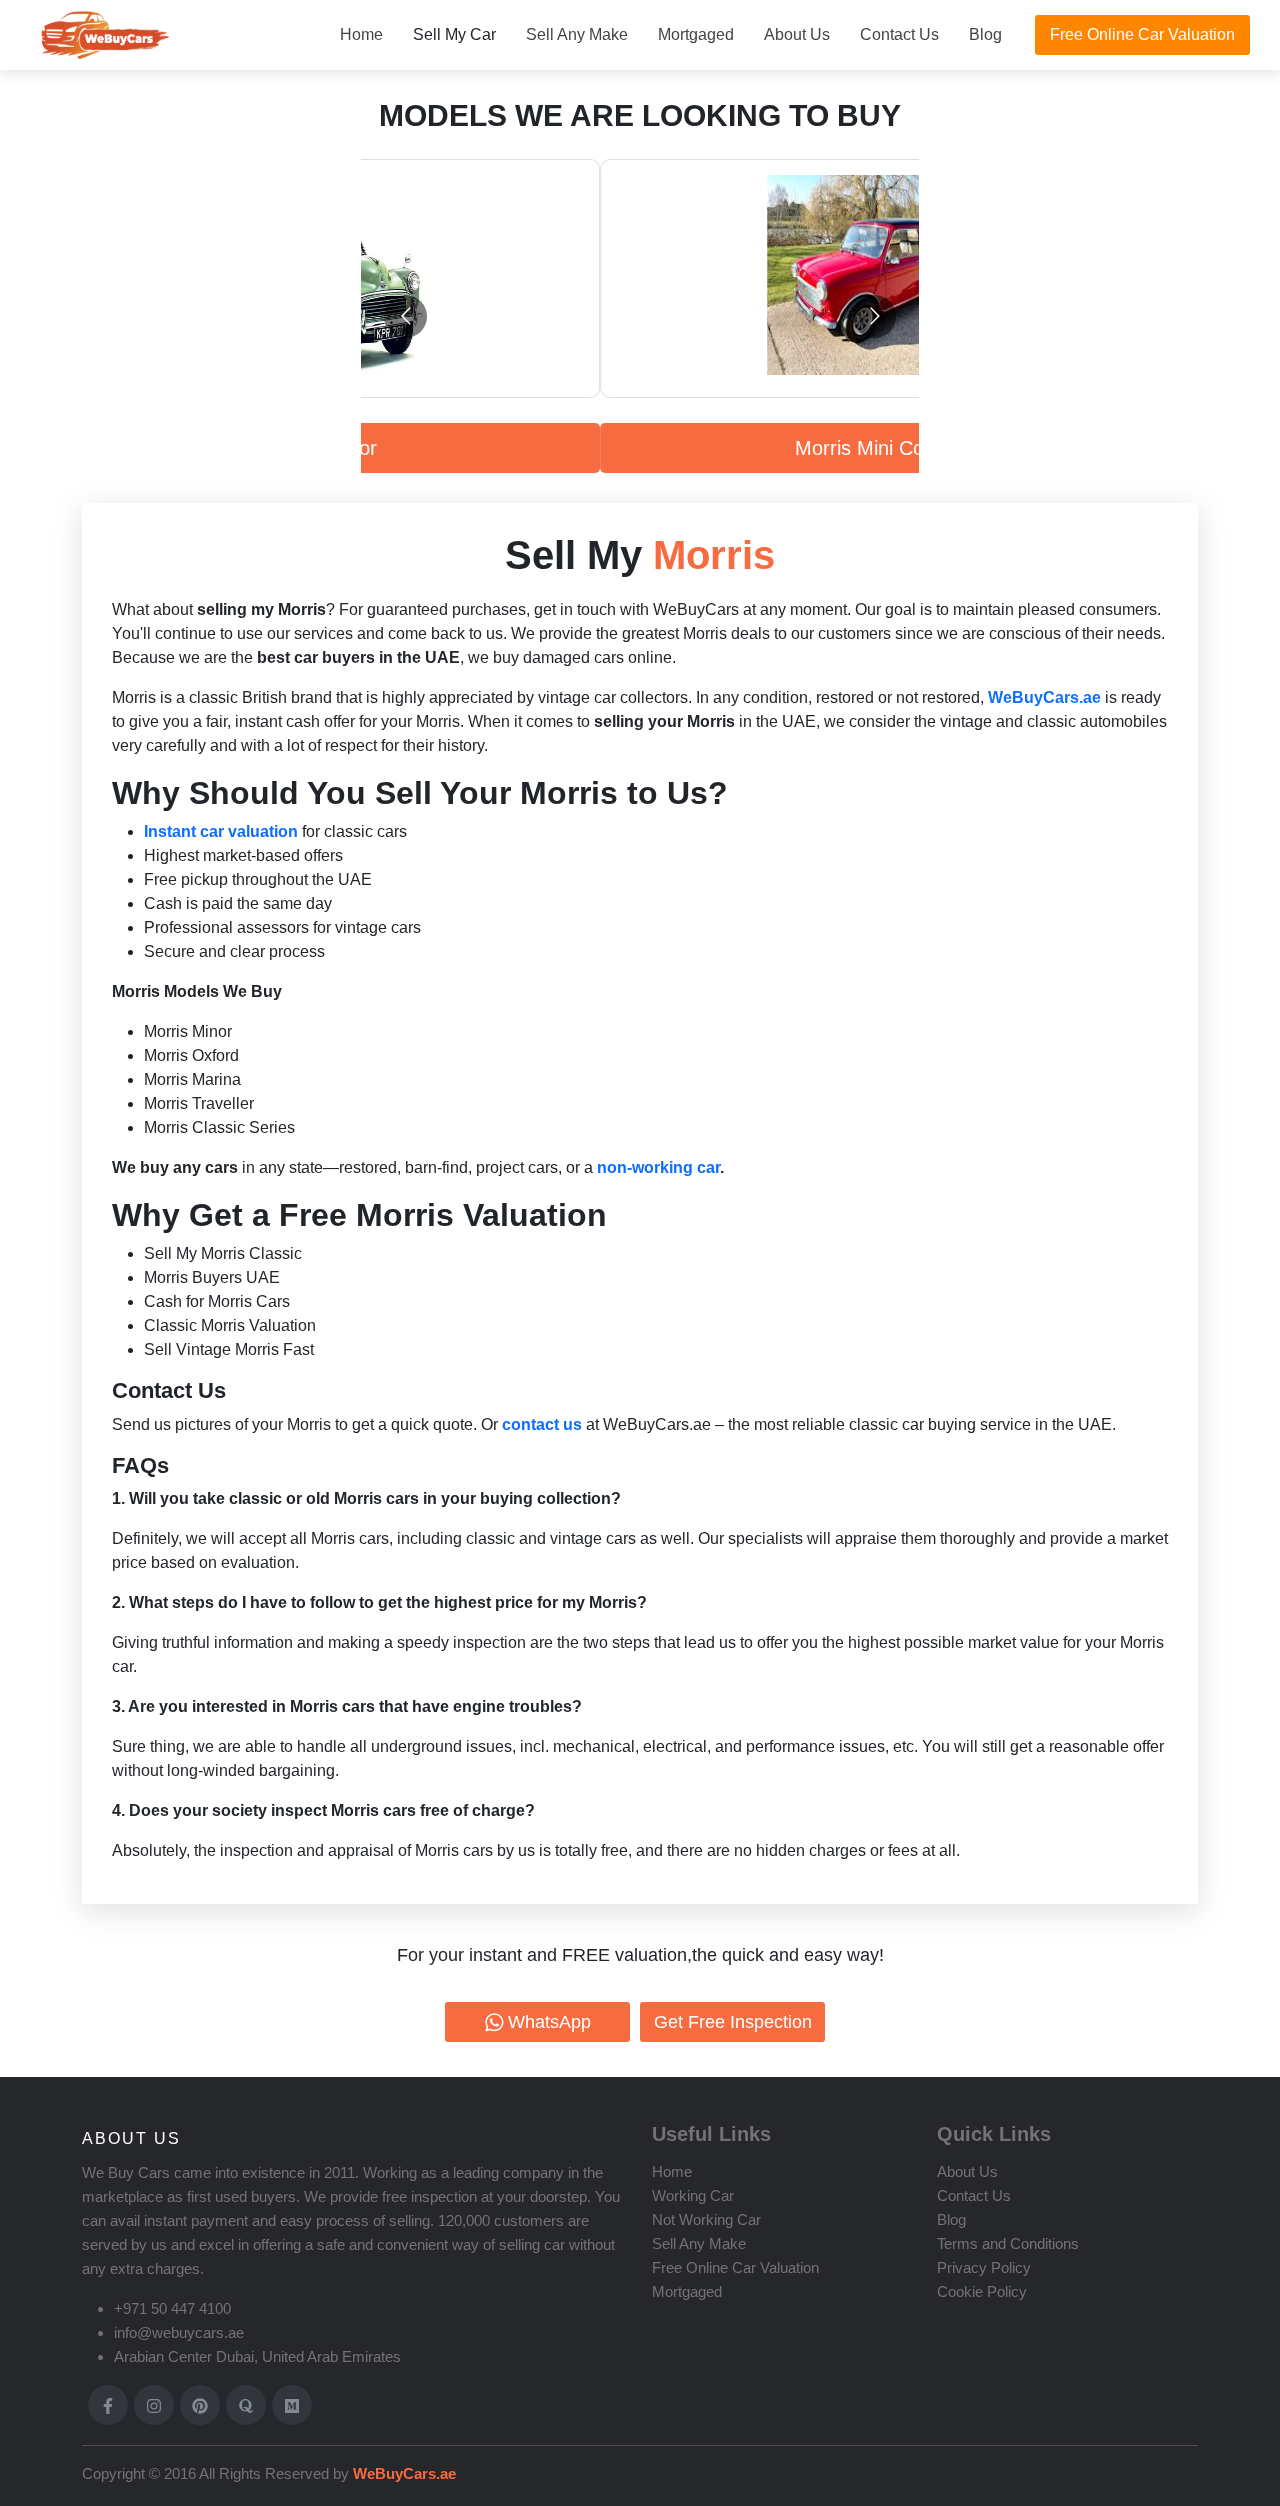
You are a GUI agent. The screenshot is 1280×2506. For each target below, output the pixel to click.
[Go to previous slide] (405, 316)
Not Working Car (706, 2219)
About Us (797, 34)
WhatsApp (549, 2022)
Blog (985, 34)
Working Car (693, 2195)
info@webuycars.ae (179, 2332)
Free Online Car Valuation (1142, 34)
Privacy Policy (984, 2267)
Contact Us (899, 34)
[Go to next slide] (874, 316)
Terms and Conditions (1008, 2243)
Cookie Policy (982, 2291)
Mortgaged (696, 34)
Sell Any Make (577, 34)
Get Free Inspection (733, 2022)
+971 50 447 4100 (172, 2308)
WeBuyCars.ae (402, 2473)
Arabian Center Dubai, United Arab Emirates (257, 2356)
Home (361, 34)
